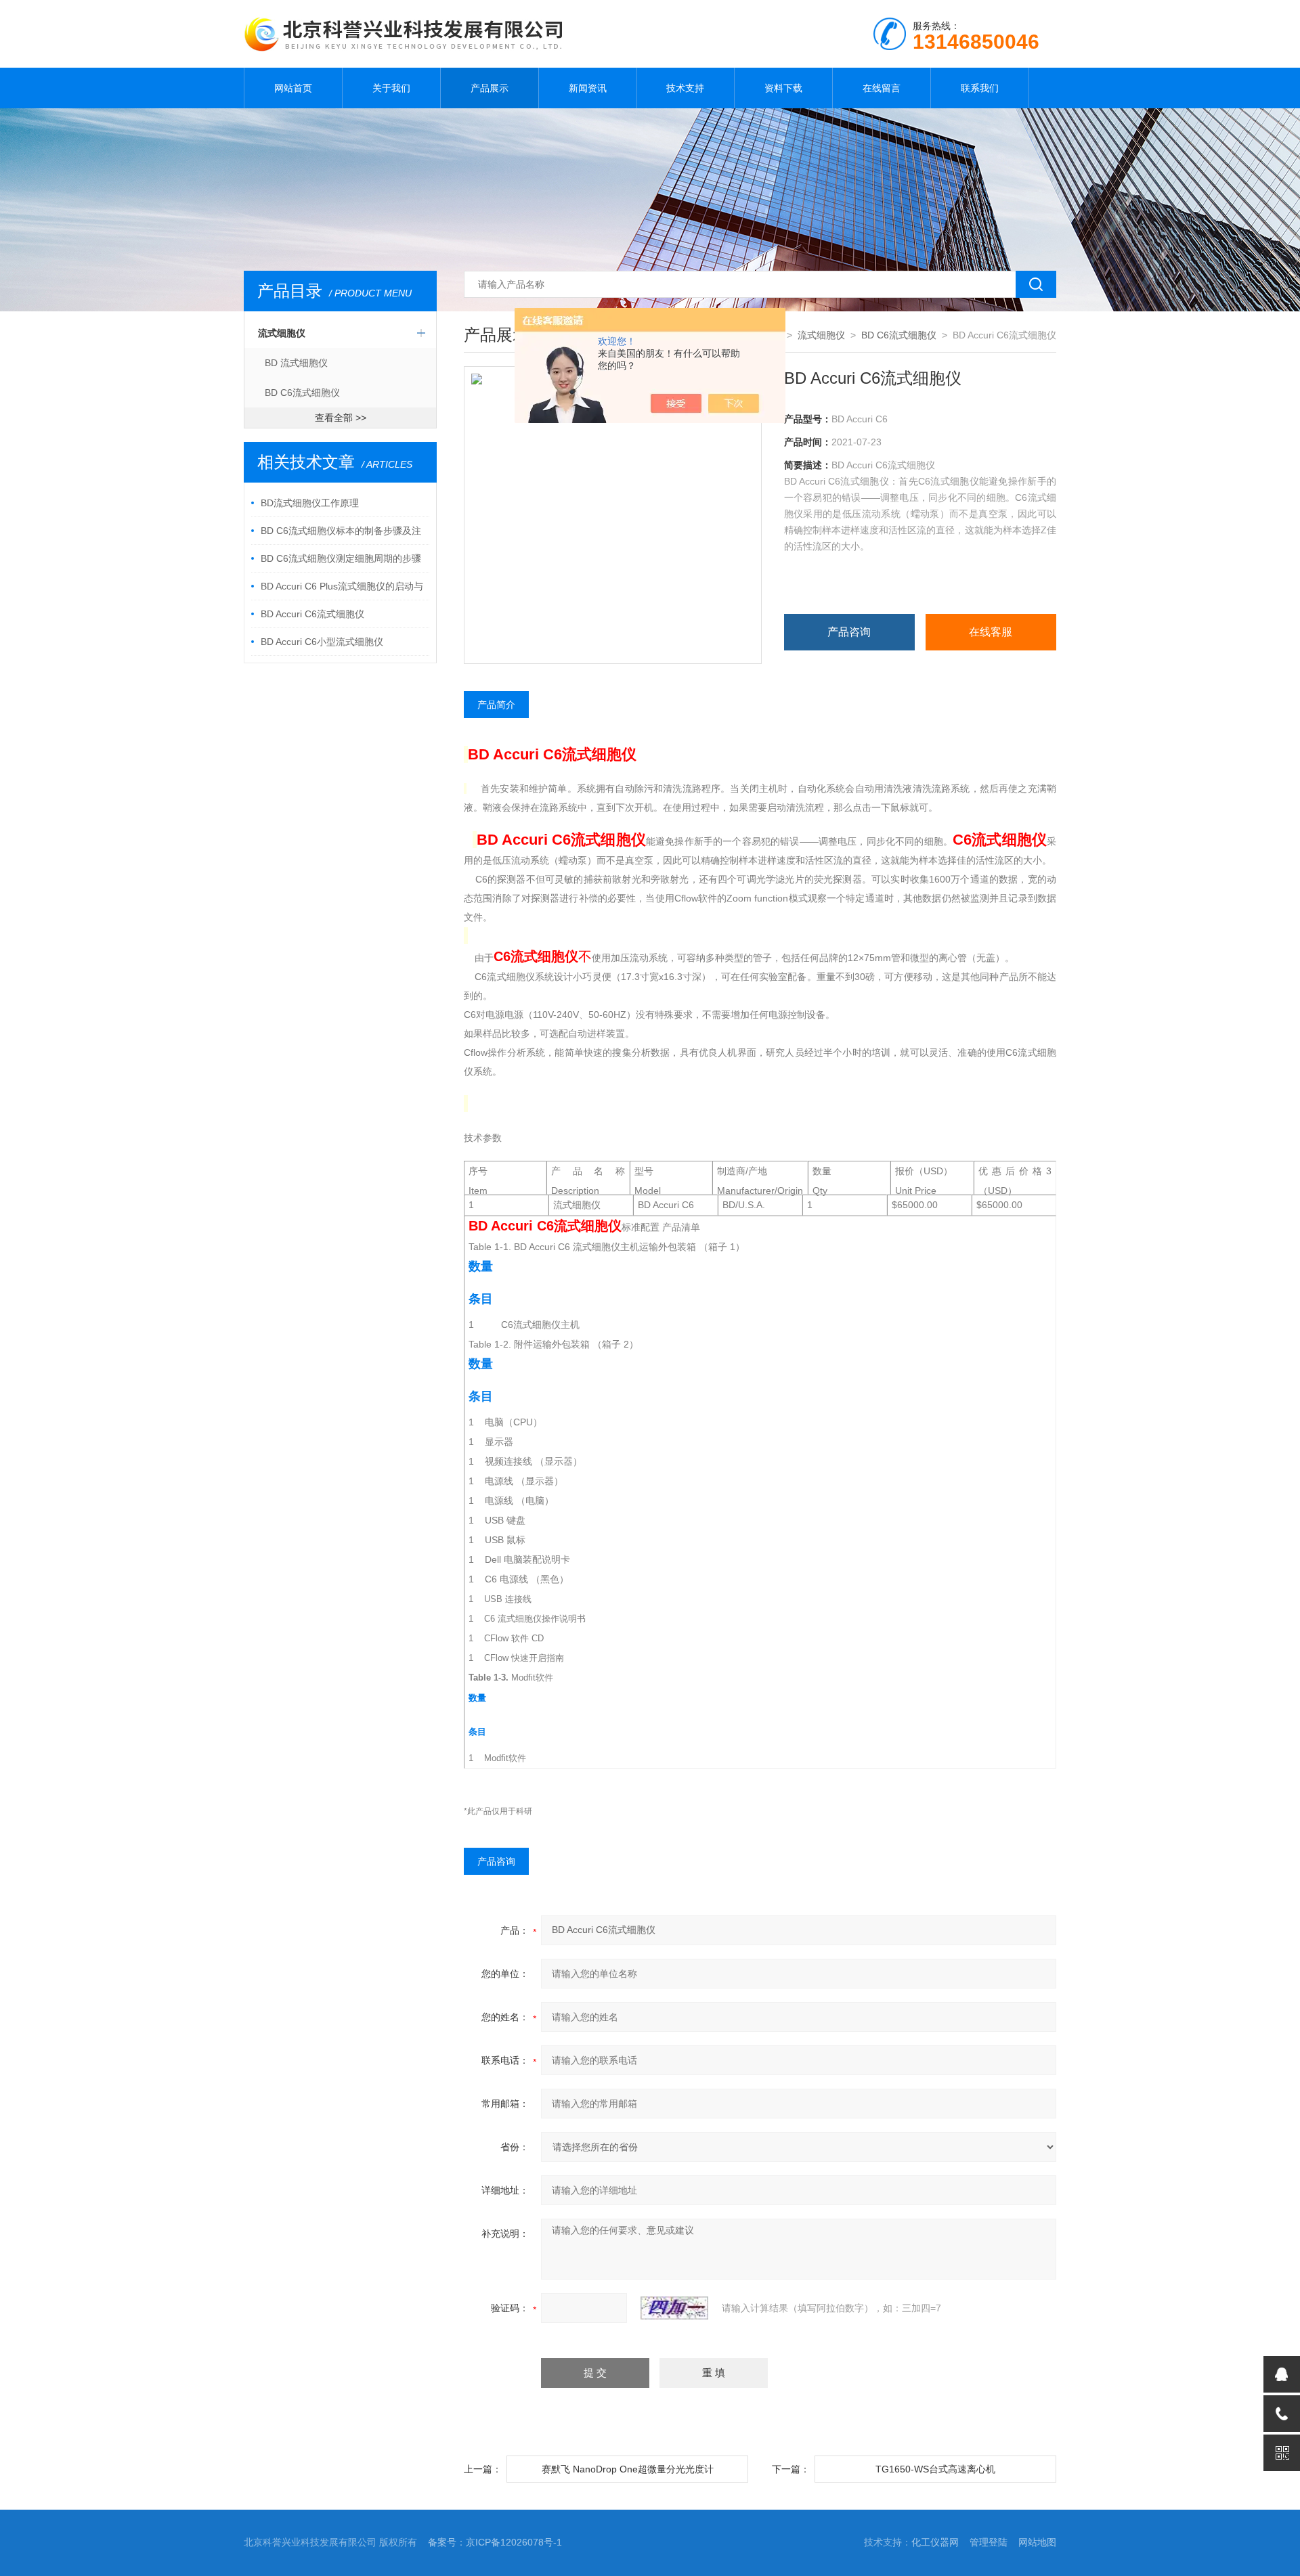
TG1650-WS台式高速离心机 (935, 2469)
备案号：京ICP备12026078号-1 (495, 2542)
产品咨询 (849, 632)
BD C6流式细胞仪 (302, 393)
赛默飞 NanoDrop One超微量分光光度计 (628, 2469)
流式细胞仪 (282, 333)
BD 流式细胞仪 (296, 363)
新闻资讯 (588, 88)
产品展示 (490, 88)
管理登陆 (989, 2542)
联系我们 (980, 88)
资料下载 (783, 88)
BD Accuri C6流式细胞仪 (312, 614)
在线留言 (882, 88)
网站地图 (1037, 2542)
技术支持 (685, 88)
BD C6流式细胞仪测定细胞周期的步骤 (341, 558)
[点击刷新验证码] (674, 2308)
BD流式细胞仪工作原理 (310, 503)
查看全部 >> (341, 418)
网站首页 (293, 88)
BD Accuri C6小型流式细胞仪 (322, 642)
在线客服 (991, 632)
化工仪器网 (935, 2542)
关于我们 (391, 88)
